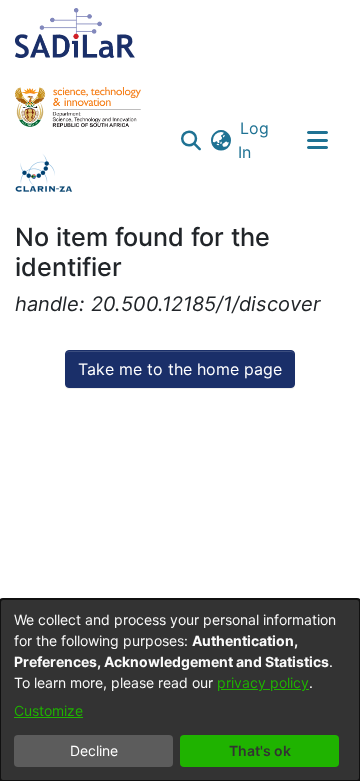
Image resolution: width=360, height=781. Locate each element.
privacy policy (263, 682)
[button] (190, 140)
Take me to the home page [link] (180, 369)
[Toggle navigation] (317, 140)
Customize (48, 710)
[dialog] (180, 690)
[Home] (75, 33)
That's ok (260, 750)
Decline (94, 750)
